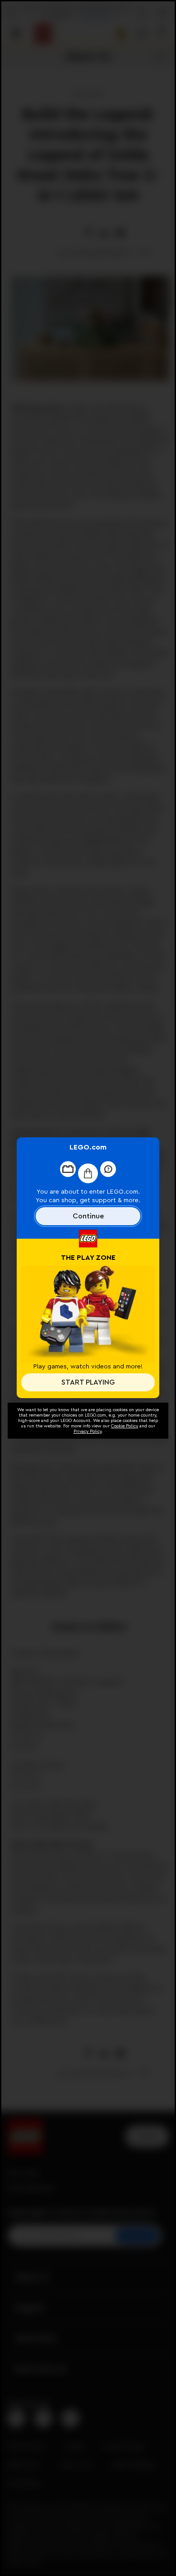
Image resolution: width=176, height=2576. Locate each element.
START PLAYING (88, 1382)
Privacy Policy (88, 1431)
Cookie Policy (125, 1426)
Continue (88, 1216)
